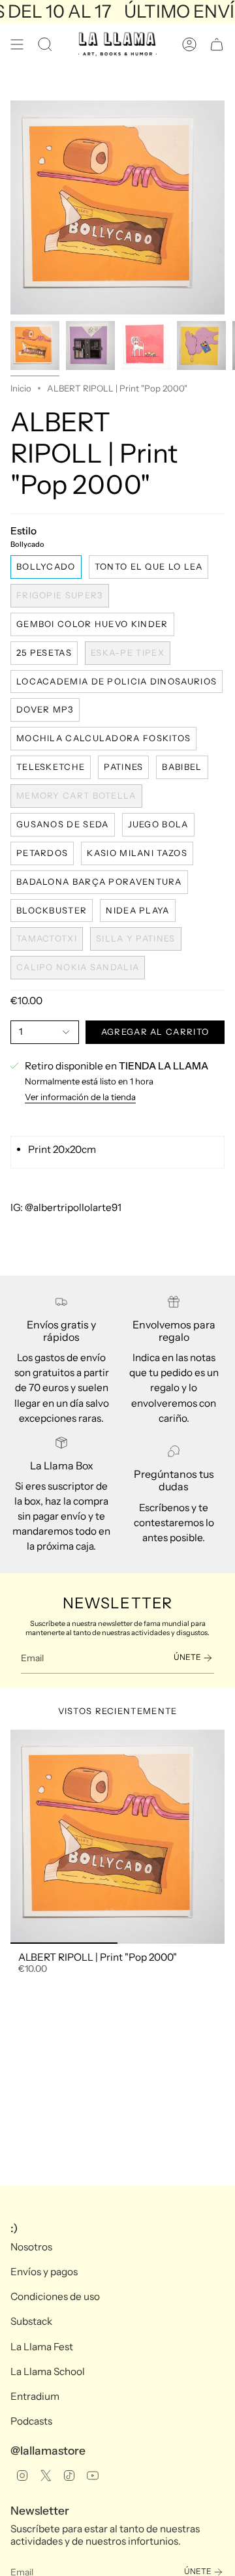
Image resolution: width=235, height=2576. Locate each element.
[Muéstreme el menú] (17, 44)
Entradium (35, 2396)
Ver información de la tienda (80, 1097)
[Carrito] (217, 44)
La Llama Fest (42, 2347)
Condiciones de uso (55, 2296)
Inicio (21, 388)
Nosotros (31, 2247)
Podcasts (31, 2421)
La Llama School (48, 2371)
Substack (31, 2321)
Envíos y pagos (44, 2272)
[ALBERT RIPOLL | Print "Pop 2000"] (117, 1837)
